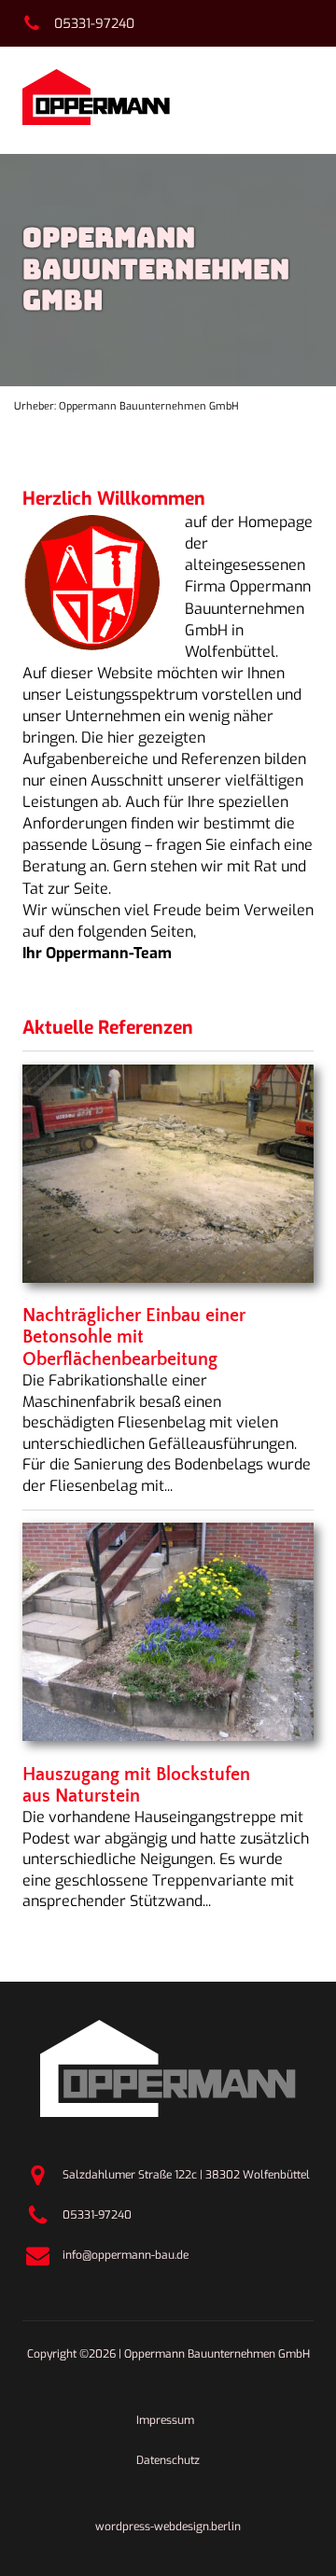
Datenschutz (168, 2460)
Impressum (165, 2420)
